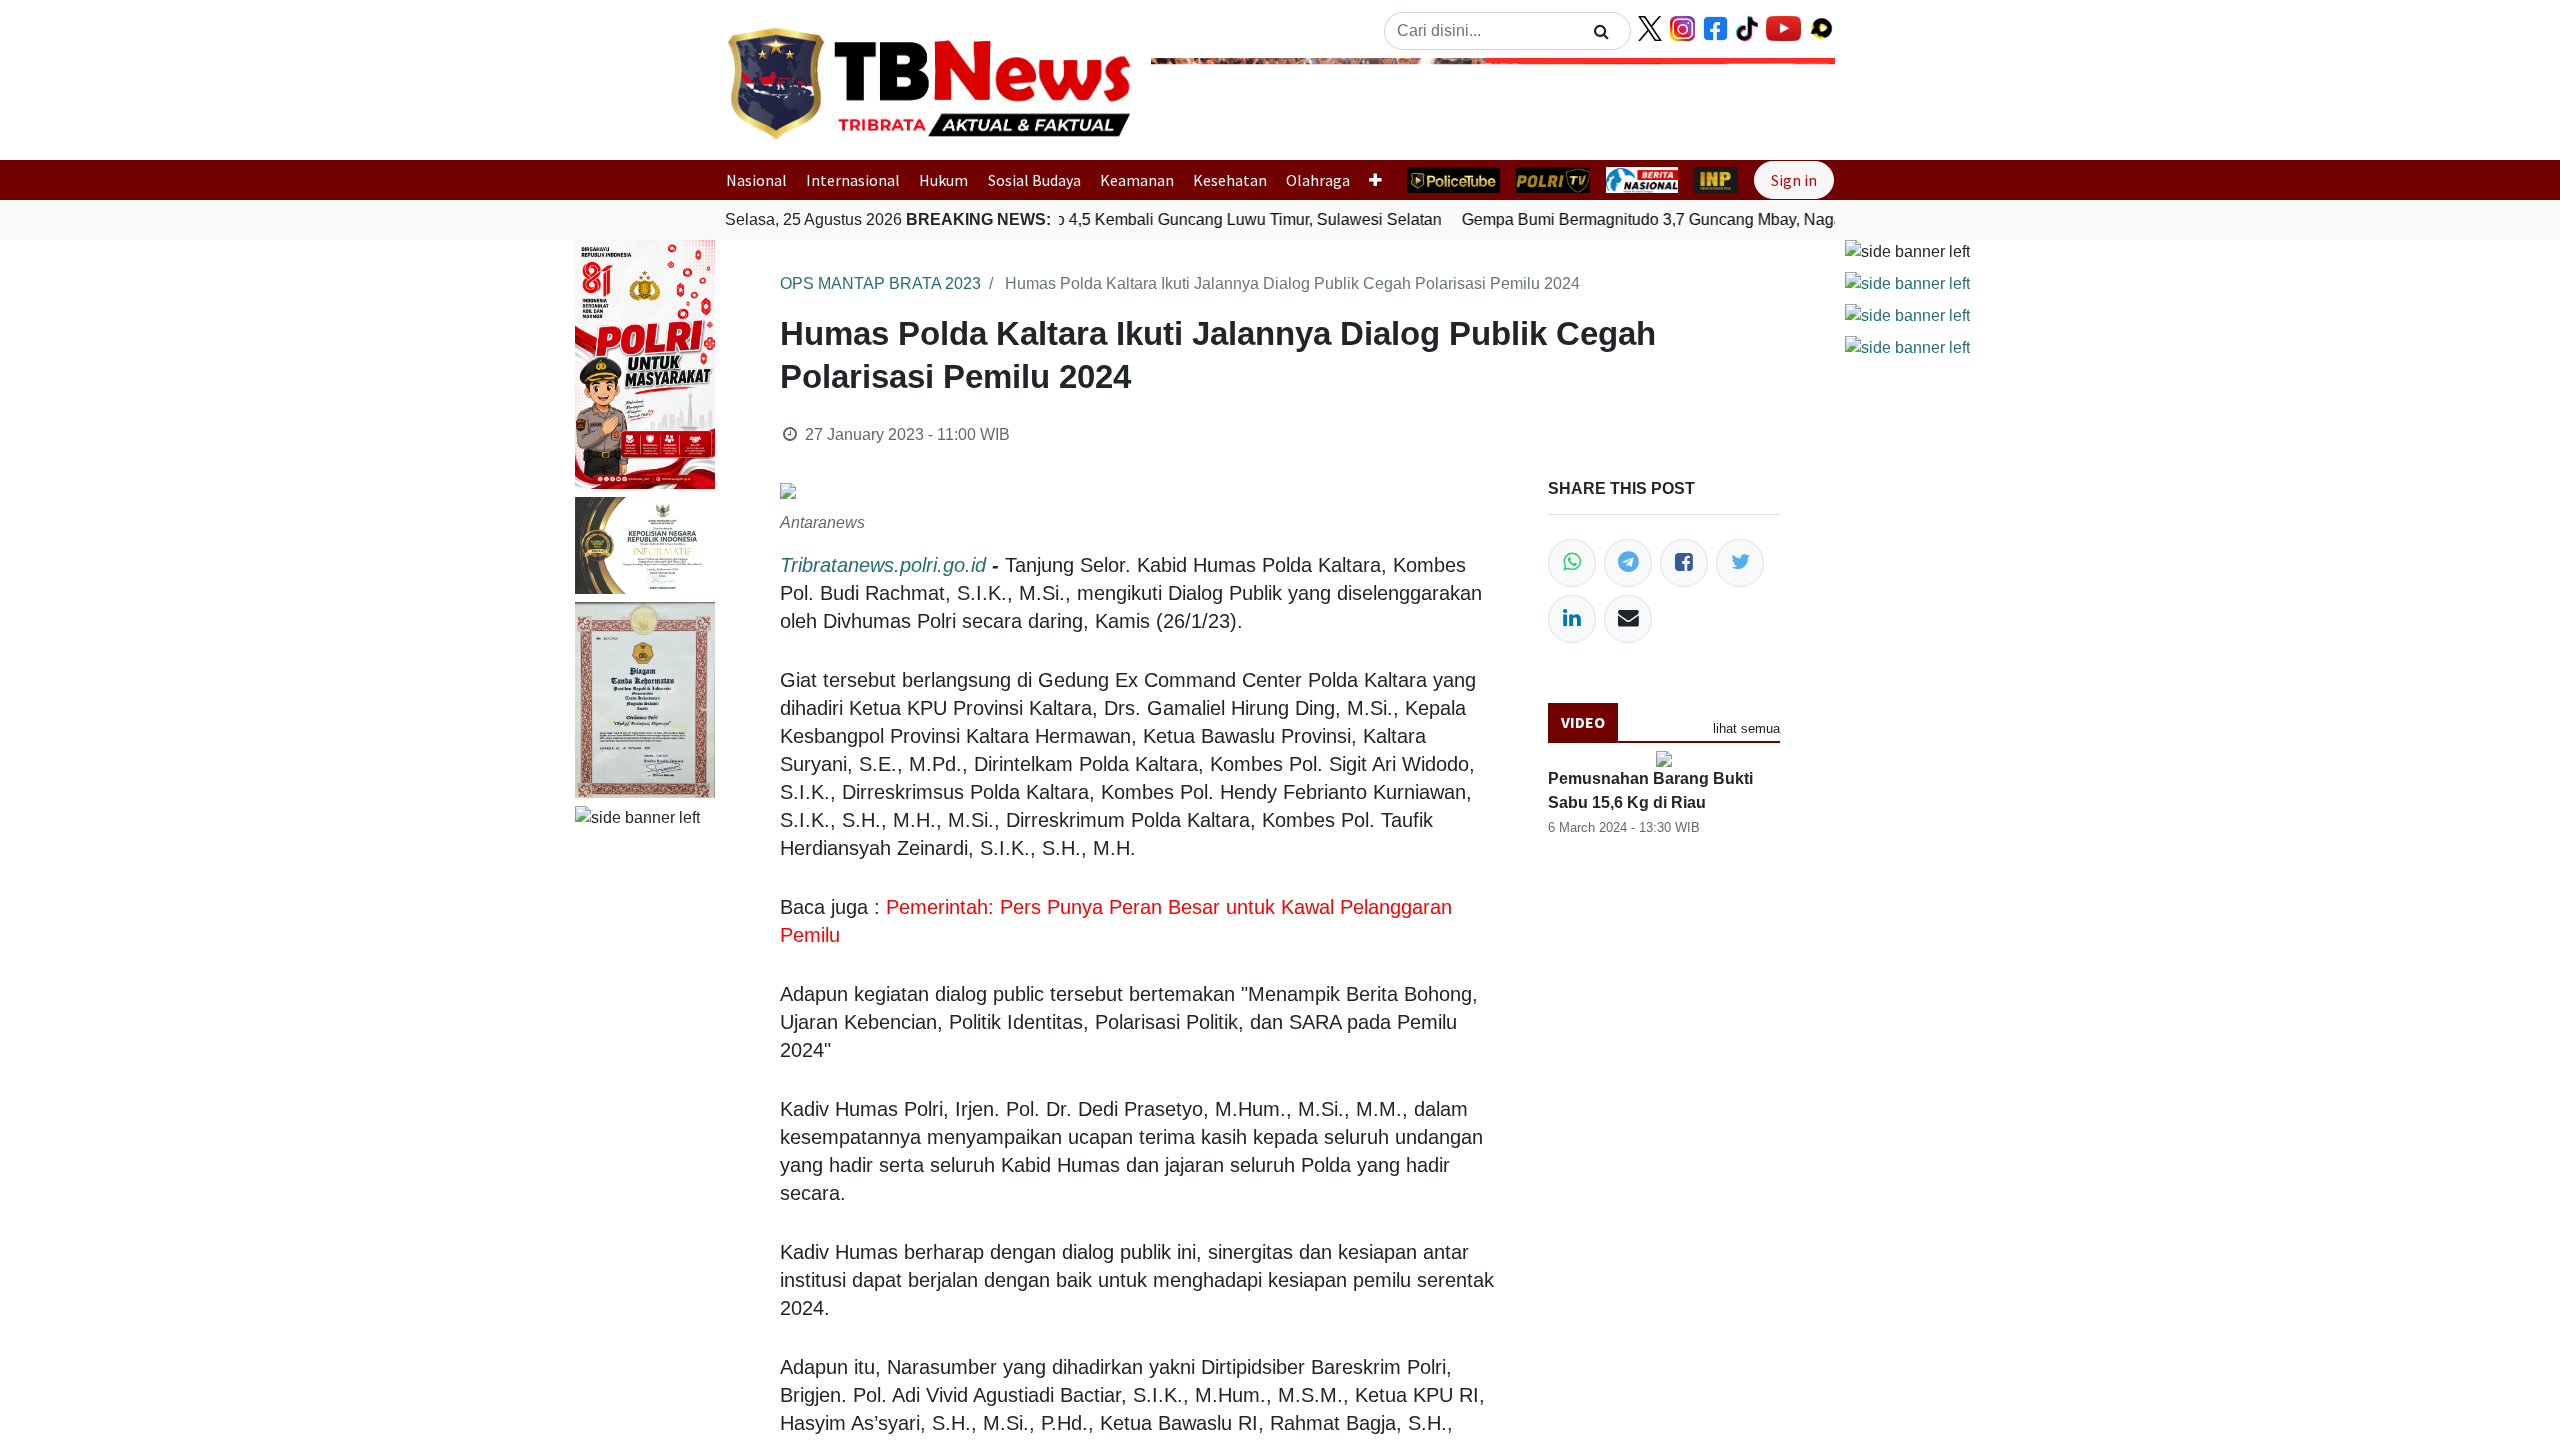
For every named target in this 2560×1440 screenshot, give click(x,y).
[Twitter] (1740, 563)
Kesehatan (1230, 180)
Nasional (756, 180)
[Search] (1601, 31)
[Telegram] (1628, 563)
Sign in (1794, 180)
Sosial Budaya (1034, 180)
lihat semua (1746, 728)
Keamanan (1137, 180)
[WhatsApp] (1572, 563)
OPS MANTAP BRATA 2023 (880, 283)
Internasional (853, 180)
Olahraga (1318, 180)
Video (1583, 722)
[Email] (1628, 619)
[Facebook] (1684, 563)
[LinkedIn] (1572, 619)
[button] (1202, 103)
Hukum (943, 180)
